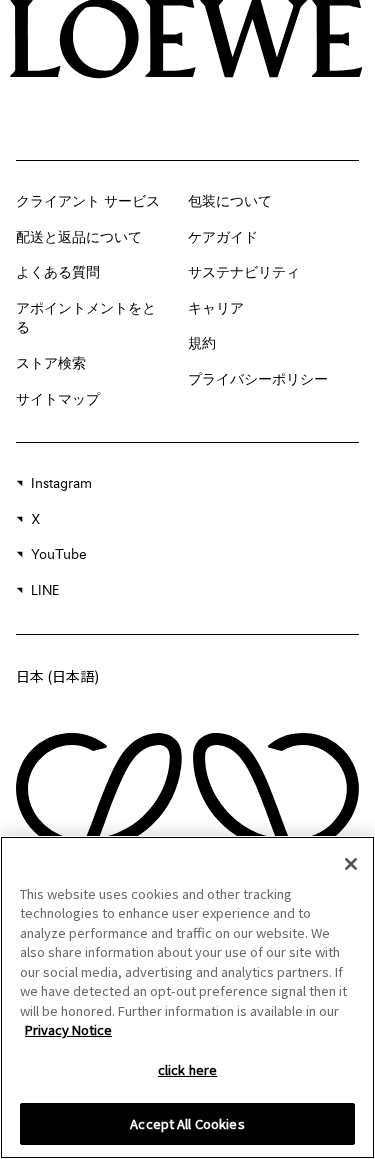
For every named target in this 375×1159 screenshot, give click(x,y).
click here (187, 1069)
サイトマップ (58, 400)
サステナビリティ (244, 273)
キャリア (216, 309)
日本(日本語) (57, 676)
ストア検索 (51, 364)
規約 (202, 344)
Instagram (61, 484)
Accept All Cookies (187, 1123)
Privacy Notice (68, 1029)
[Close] (351, 864)
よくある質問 (58, 273)
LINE (45, 591)
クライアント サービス (88, 202)
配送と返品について (79, 238)
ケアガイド (223, 238)
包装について (230, 202)
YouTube (59, 555)
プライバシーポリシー (258, 380)
